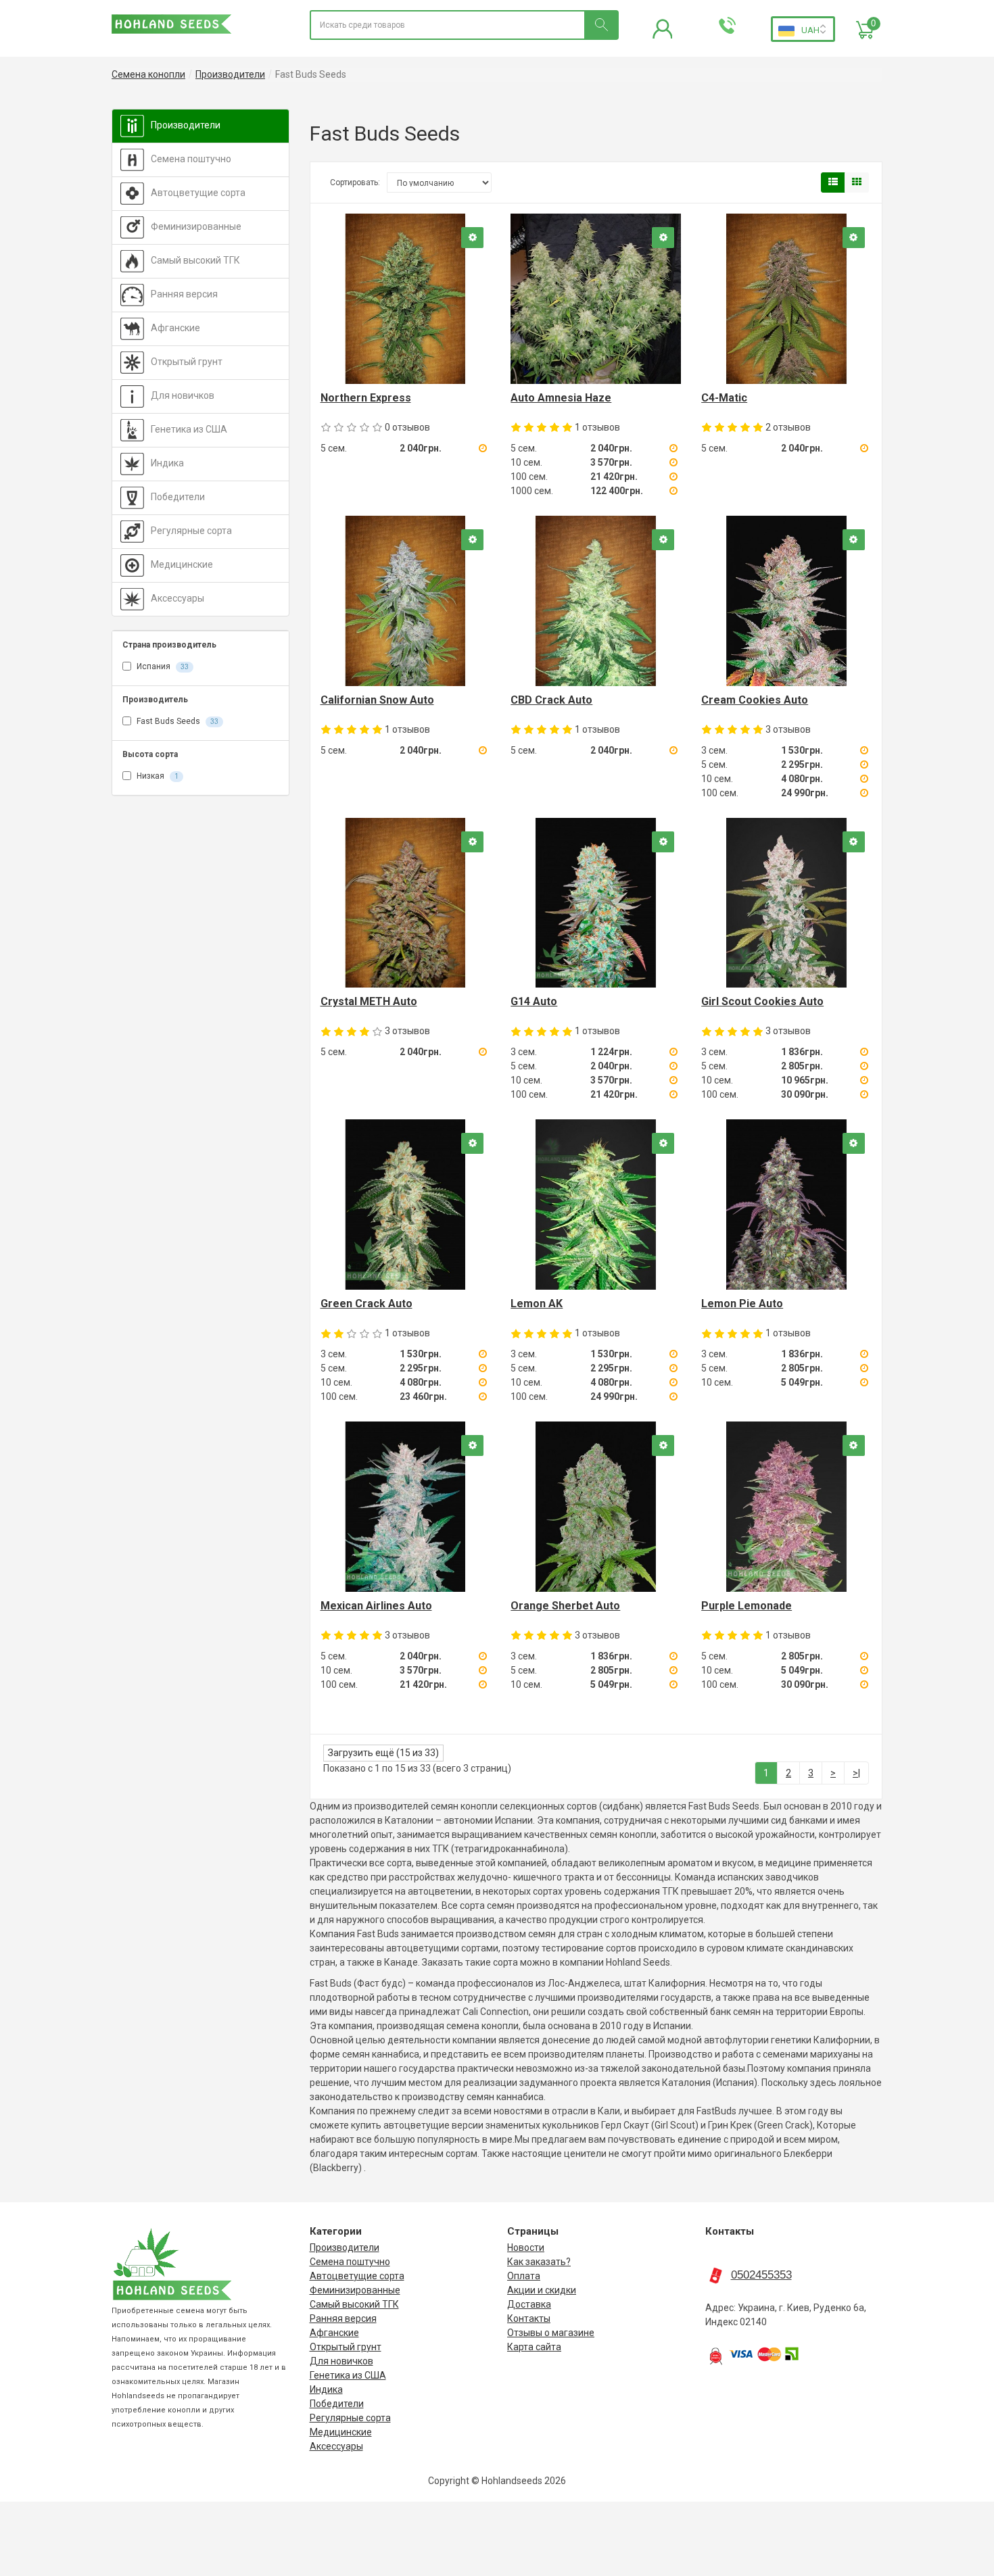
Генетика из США (189, 429)
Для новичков (183, 395)
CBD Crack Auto (551, 700)
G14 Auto (534, 1001)
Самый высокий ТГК (195, 260)
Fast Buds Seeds (176, 721)
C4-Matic (724, 398)
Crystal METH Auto (369, 1001)
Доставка (529, 2304)
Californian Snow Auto (377, 700)
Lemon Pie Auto (742, 1304)
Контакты (529, 2318)
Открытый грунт (187, 362)
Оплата (524, 2276)
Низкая (157, 776)
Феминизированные (196, 226)
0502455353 (761, 2275)
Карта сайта (534, 2347)
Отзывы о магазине (551, 2333)
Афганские (175, 328)
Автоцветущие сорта (198, 193)
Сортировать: (355, 183)
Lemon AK (537, 1304)
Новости (526, 2247)
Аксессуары (177, 598)
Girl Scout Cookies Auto (762, 1001)
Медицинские (182, 564)
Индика (167, 463)
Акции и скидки (542, 2290)
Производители (186, 125)
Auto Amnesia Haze (561, 398)
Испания (162, 666)
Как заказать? (539, 2262)
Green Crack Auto (366, 1304)
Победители (178, 497)
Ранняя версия (184, 294)
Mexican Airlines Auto (376, 1606)
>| (856, 1773)
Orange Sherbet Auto (565, 1606)
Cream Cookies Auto (755, 700)
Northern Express (366, 398)
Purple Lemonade (747, 1606)
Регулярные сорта (191, 531)
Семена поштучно (191, 159)
